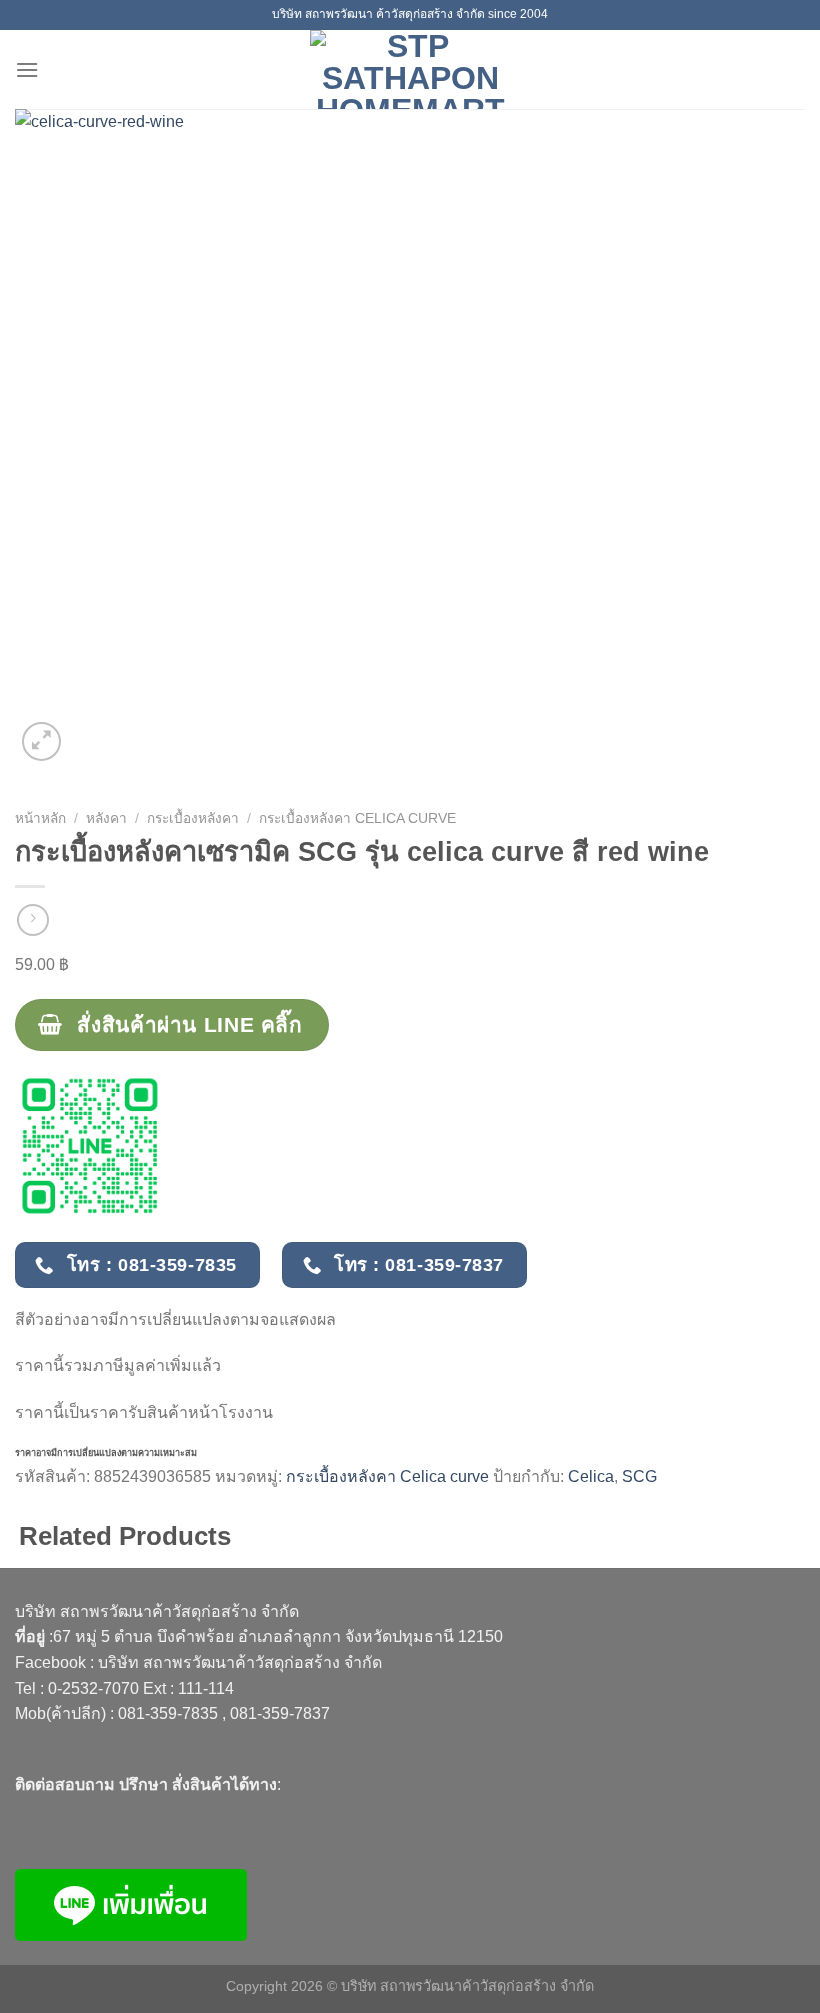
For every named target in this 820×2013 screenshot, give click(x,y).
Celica (591, 1476)
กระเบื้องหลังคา (193, 818)
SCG (639, 1476)
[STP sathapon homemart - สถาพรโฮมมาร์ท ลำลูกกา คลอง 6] (410, 69)
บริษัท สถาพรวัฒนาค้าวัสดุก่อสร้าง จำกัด (240, 1662)
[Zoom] (41, 741)
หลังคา (106, 818)
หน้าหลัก (40, 818)
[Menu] (27, 69)
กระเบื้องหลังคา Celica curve (357, 818)
